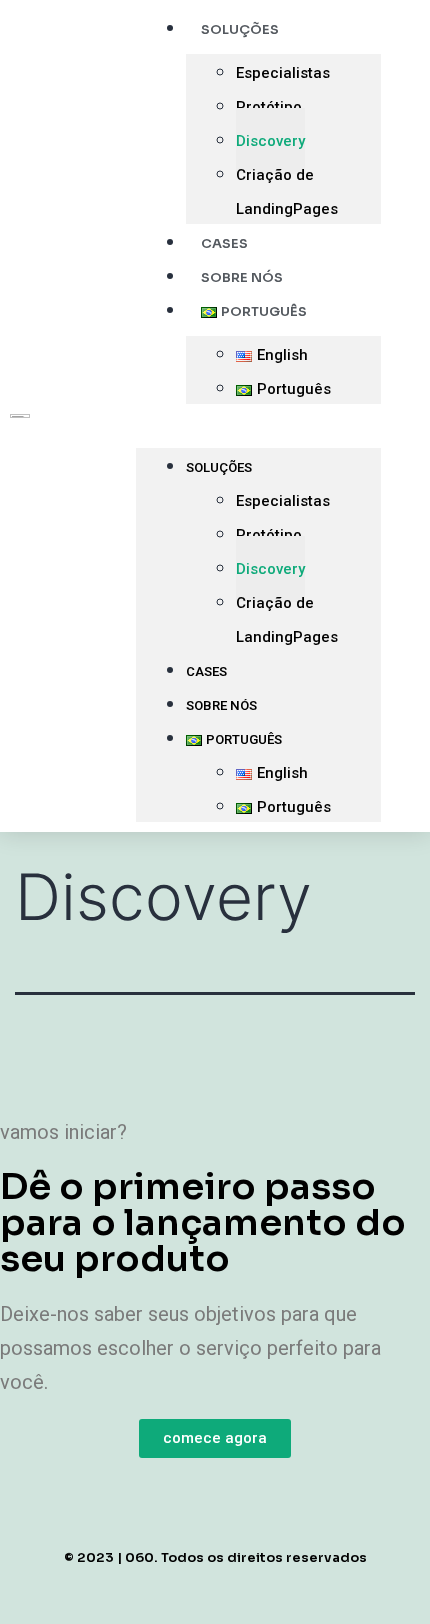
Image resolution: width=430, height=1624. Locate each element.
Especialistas (283, 73)
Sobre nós (221, 705)
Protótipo (269, 107)
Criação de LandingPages (287, 192)
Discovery (270, 141)
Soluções (219, 467)
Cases (206, 671)
